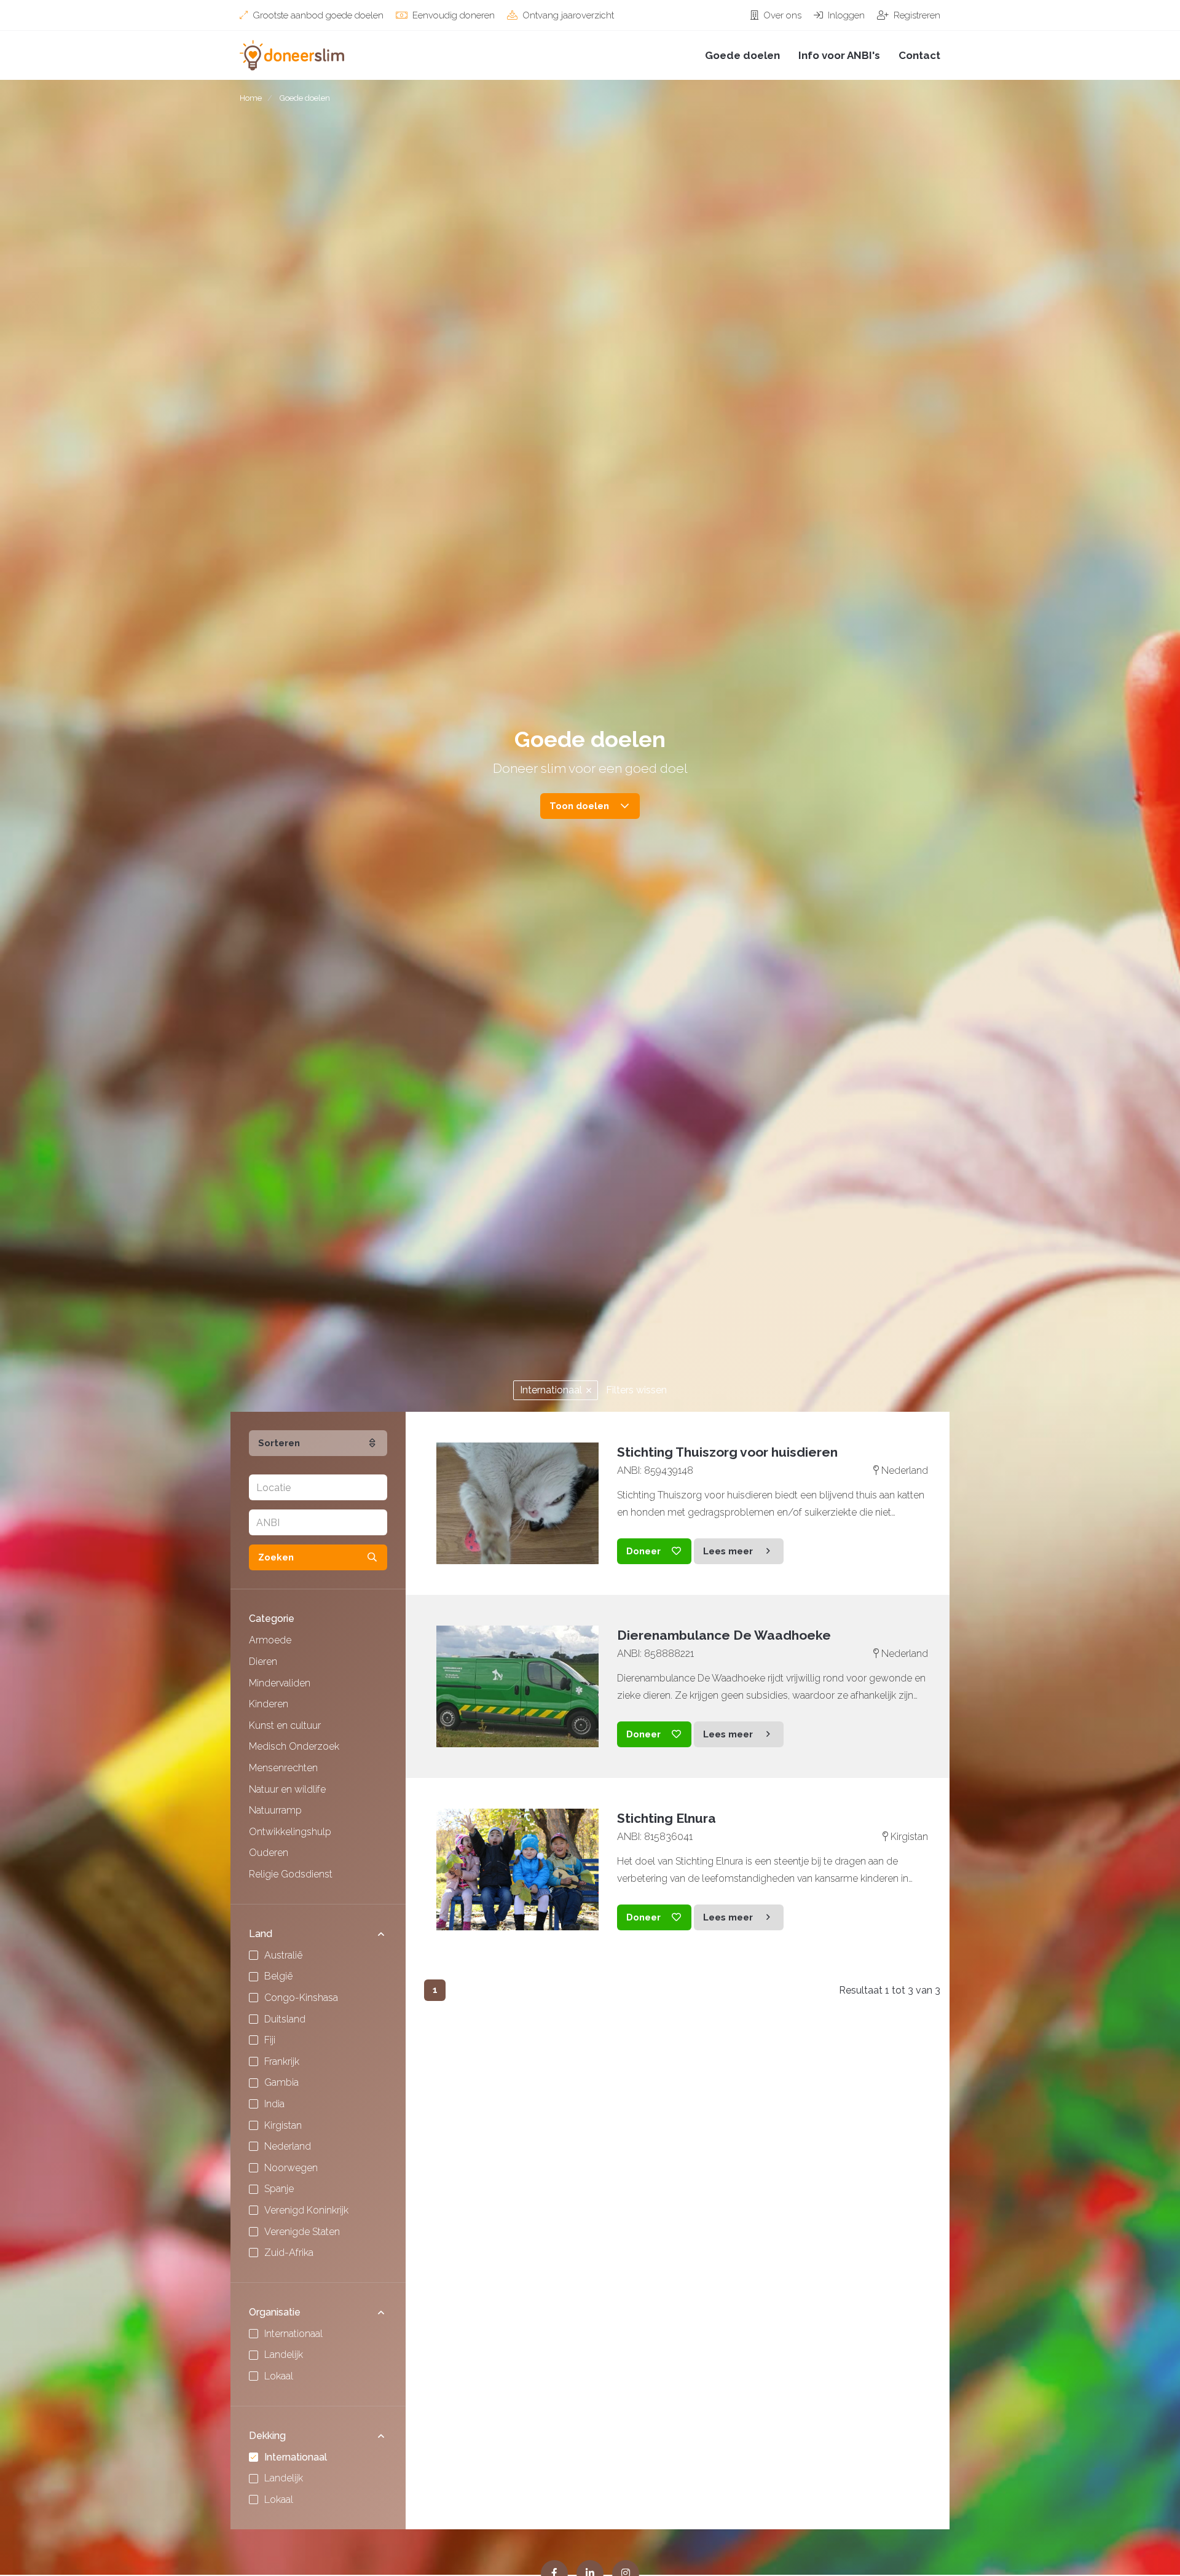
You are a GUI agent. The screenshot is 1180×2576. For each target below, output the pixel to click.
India (274, 2104)
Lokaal (279, 2376)
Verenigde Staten (302, 2232)
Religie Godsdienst (291, 1874)
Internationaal (552, 1390)
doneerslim (301, 55)
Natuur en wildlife (287, 1789)
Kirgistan (283, 2125)
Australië (283, 1955)
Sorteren (279, 1443)
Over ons (781, 15)
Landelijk (284, 2355)
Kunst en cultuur (285, 1725)
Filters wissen (636, 1390)
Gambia (281, 2082)
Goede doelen (742, 55)
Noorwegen (291, 2168)
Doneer (643, 1551)
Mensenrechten (283, 1768)
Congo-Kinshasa (301, 1998)
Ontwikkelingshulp (290, 1832)
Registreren (916, 15)
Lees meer (728, 1551)
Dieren (263, 1662)
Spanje (279, 2189)
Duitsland (285, 2019)
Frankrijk (282, 2061)
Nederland (288, 2146)
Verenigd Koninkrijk (306, 2210)
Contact (919, 55)
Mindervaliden (280, 1683)
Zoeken (276, 1557)
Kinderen (269, 1704)
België (278, 1976)
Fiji (270, 2040)
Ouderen (269, 1853)
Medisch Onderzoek (294, 1746)
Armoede (270, 1640)
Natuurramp (275, 1810)
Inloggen (845, 15)
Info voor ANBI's (839, 55)
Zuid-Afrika (289, 2253)
